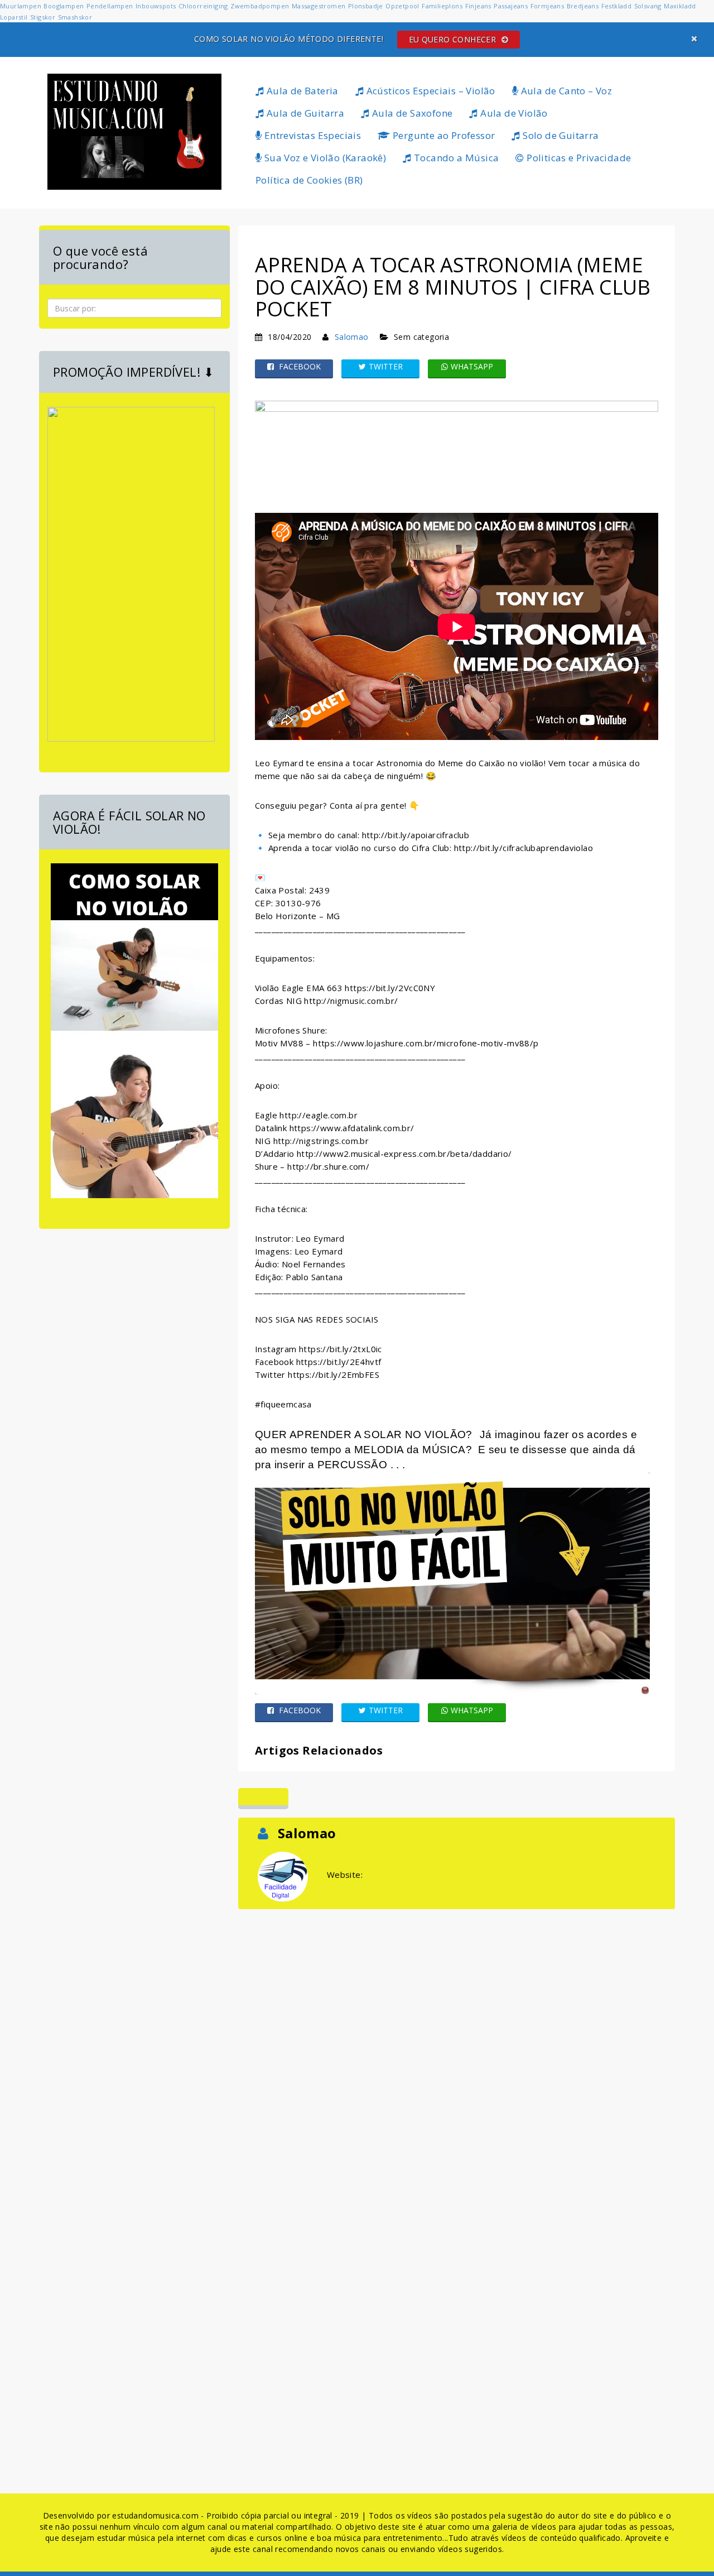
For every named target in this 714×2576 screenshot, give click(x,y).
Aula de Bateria (301, 91)
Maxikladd (680, 6)
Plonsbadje (366, 6)
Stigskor (43, 17)
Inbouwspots (156, 6)
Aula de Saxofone (411, 113)
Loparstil (14, 17)
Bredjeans (583, 6)
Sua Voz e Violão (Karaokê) (324, 158)
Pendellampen (110, 6)
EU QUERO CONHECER (454, 39)
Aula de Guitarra (304, 113)
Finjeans (478, 6)
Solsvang (648, 6)
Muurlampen (21, 6)
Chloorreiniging (203, 6)
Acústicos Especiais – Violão (430, 91)
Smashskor (75, 17)
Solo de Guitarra (560, 135)
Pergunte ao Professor (443, 135)
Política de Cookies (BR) (309, 180)
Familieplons (442, 6)
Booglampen (64, 6)
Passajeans (511, 6)
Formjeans (547, 6)
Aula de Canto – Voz (565, 91)
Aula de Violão (513, 113)
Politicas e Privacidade (578, 158)
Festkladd (617, 6)
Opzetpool (402, 6)
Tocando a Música (455, 158)
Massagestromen (319, 6)
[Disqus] (457, 2051)
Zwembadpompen (260, 6)
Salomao (352, 337)
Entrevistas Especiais (311, 135)
